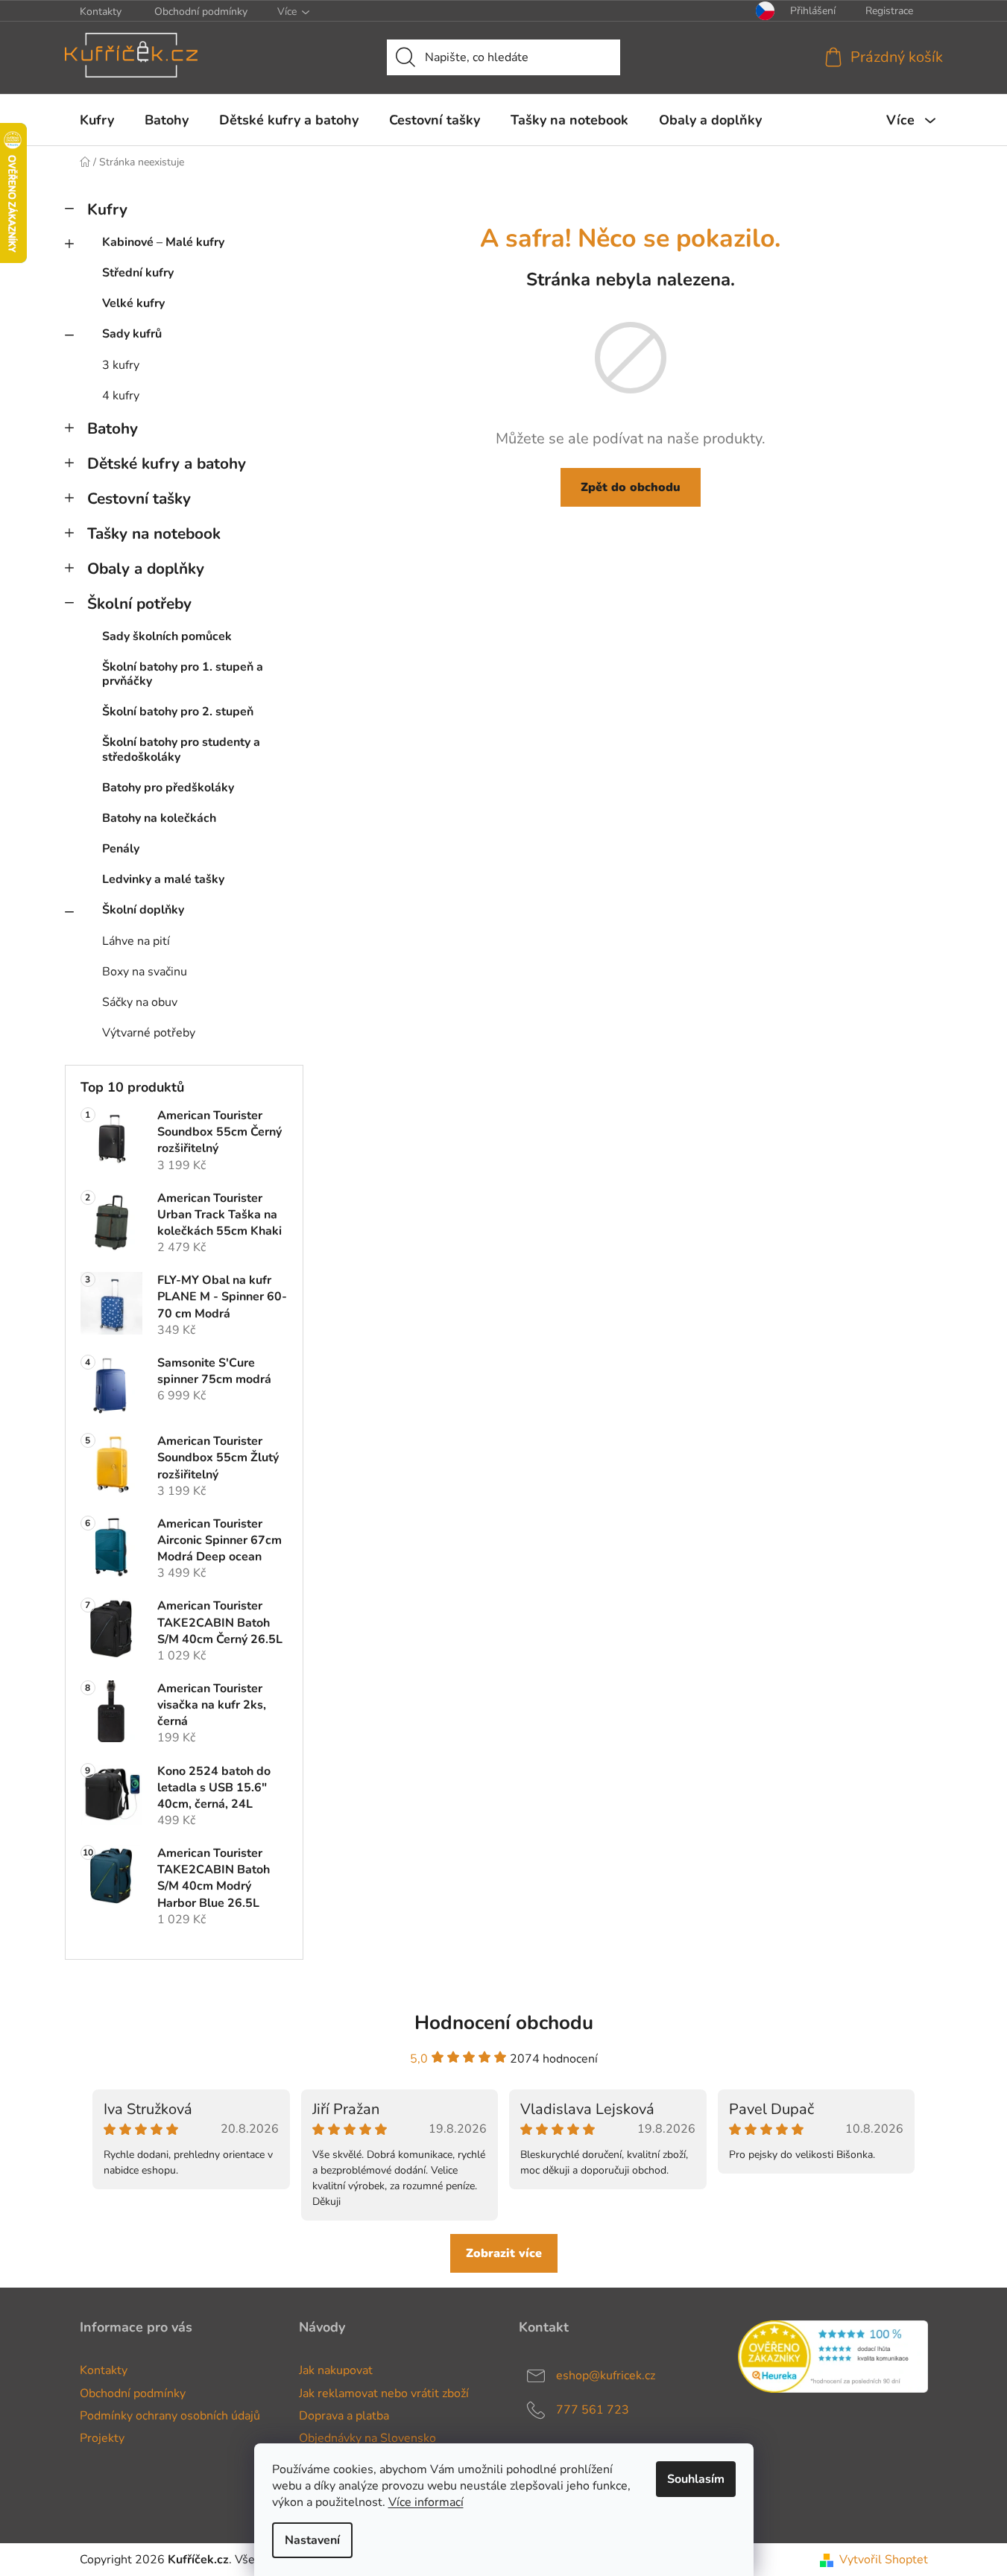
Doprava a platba (344, 2416)
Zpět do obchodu (631, 487)
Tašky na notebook (154, 534)
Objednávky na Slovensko (367, 2438)
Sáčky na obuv (140, 1002)
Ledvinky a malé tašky (163, 879)
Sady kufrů (132, 334)
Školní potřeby (139, 604)
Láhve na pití (136, 941)
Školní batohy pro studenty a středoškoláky (181, 749)
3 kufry (121, 365)
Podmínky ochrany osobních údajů (170, 2416)
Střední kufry (138, 273)
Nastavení (312, 2540)
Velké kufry (133, 303)
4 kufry (121, 396)
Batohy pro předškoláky (168, 788)
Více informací (426, 2502)
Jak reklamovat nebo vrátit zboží (384, 2393)
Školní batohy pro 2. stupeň (178, 712)
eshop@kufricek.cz (606, 2376)
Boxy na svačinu (145, 972)
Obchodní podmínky (201, 12)
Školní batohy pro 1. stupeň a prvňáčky (183, 674)
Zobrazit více (504, 2253)
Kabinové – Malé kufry (163, 242)
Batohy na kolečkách (159, 818)
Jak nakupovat (336, 2370)
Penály (121, 849)
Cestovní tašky (139, 499)
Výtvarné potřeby (149, 1033)
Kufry (107, 209)
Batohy (113, 428)
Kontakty (101, 12)
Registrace (889, 11)
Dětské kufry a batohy (167, 463)
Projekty (102, 2438)
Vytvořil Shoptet (884, 2560)
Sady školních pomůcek (167, 636)
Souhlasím (696, 2479)
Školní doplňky (143, 910)
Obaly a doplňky (146, 569)
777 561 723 (593, 2410)
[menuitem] (97, 120)
